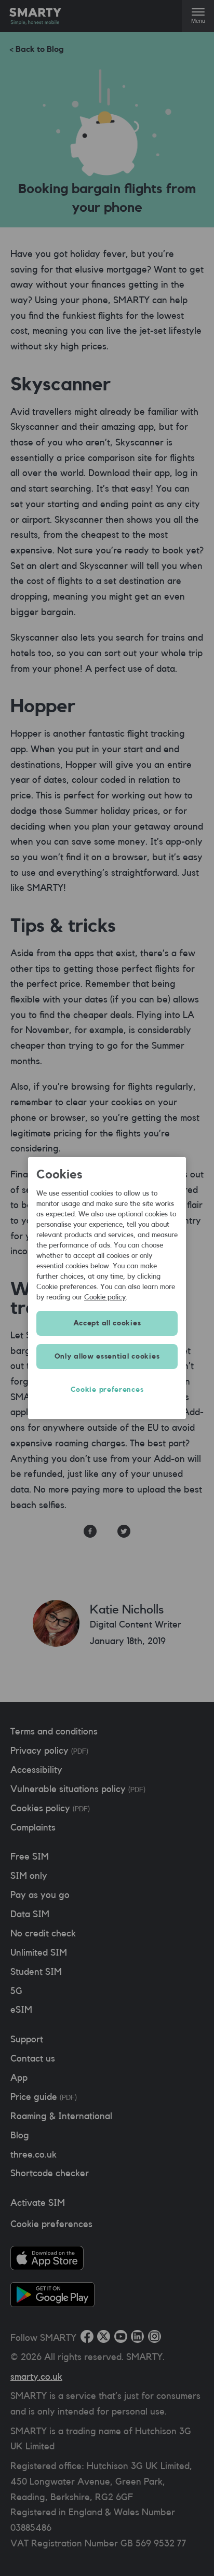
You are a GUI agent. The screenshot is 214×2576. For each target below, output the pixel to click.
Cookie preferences (107, 1390)
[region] (107, 1288)
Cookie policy (105, 1297)
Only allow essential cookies (107, 1357)
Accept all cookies (107, 1323)
